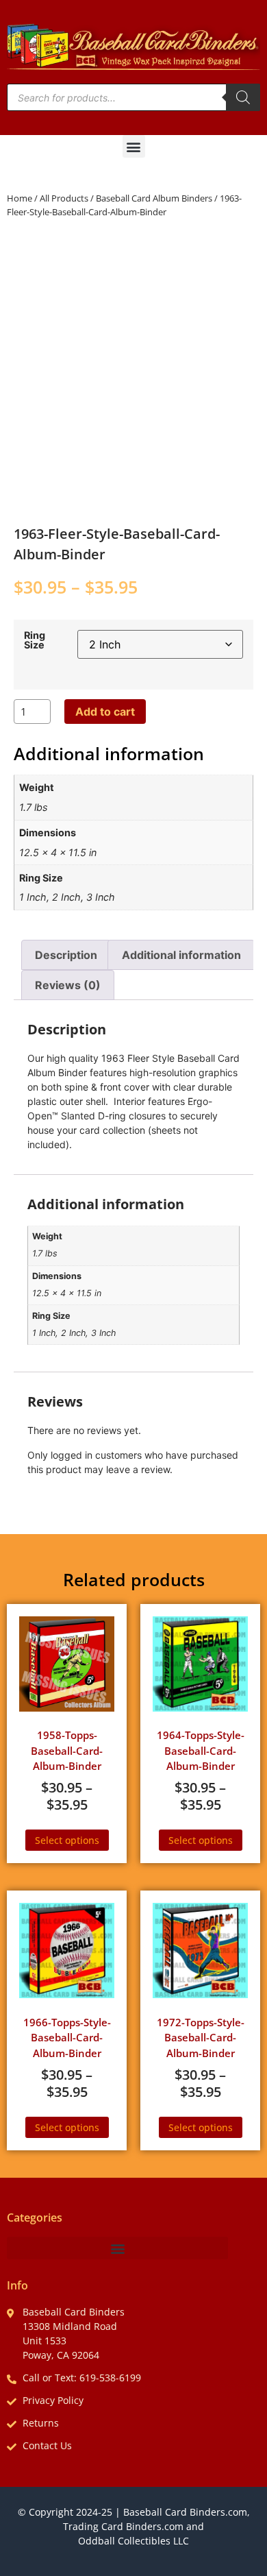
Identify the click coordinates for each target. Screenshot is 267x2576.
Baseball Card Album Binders (154, 198)
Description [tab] (66, 955)
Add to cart (105, 712)
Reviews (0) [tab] (68, 985)
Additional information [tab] (181, 955)
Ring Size (35, 641)
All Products (64, 198)
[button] (134, 146)
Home (20, 198)
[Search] (243, 97)
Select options (67, 1840)
